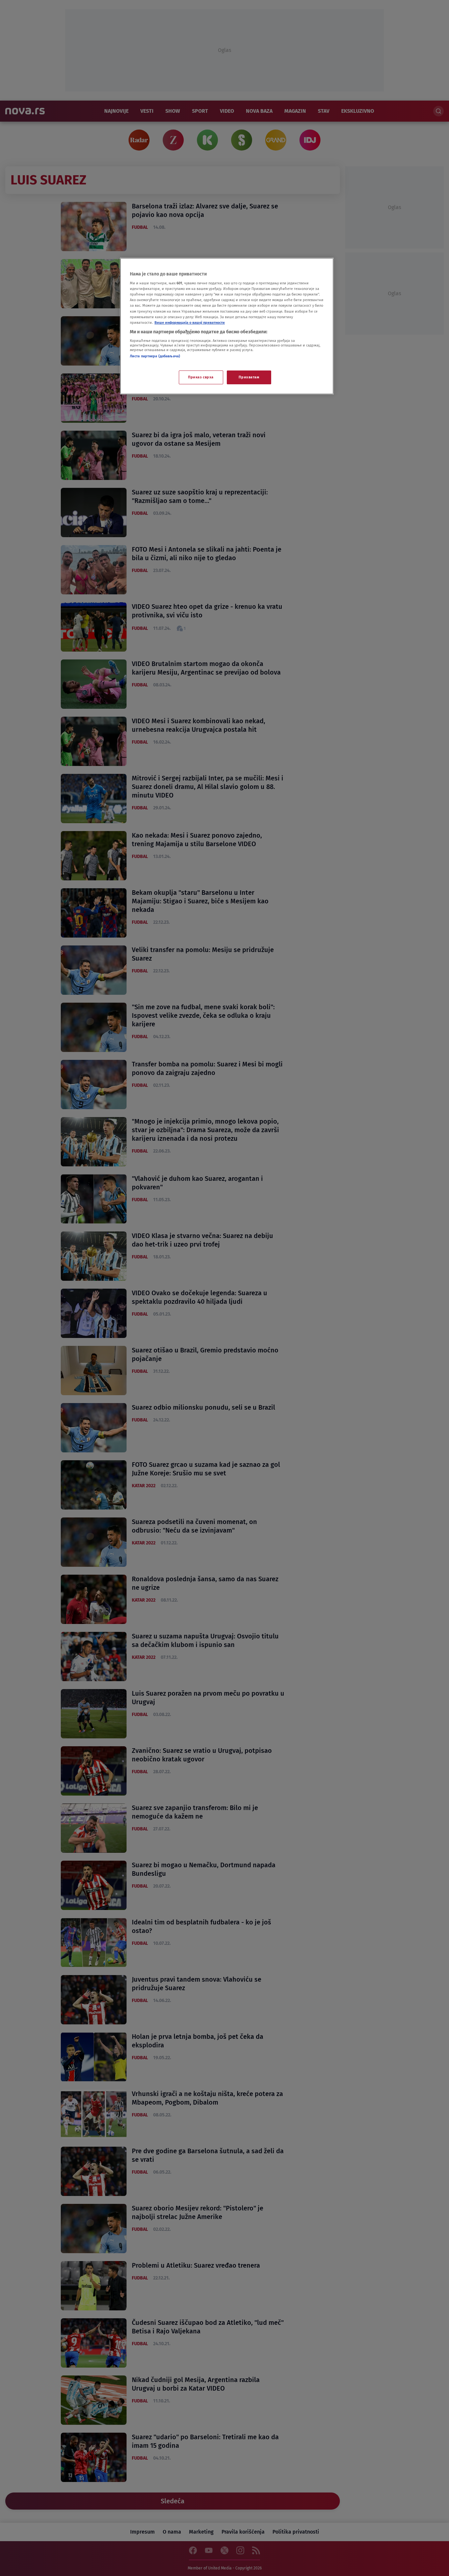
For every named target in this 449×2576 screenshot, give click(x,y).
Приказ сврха (201, 377)
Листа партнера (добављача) (155, 356)
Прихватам (249, 377)
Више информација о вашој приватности (190, 322)
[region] (227, 326)
